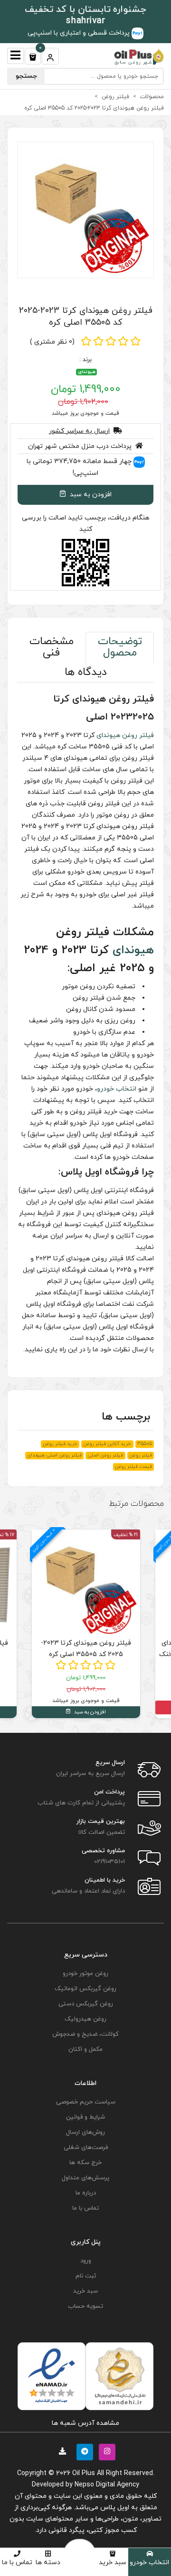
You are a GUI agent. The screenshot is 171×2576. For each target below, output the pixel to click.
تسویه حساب (85, 2306)
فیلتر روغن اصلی (105, 1455)
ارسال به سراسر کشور (79, 431)
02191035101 (109, 1862)
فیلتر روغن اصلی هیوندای (54, 1455)
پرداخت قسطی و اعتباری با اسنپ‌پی (80, 33)
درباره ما (86, 2193)
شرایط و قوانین (85, 2117)
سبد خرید (113, 2562)
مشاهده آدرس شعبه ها (85, 2423)
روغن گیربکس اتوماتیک (85, 1989)
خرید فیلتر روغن (60, 1444)
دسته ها (48, 2562)
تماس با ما (17, 2562)
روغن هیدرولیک (85, 2019)
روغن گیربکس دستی (86, 2004)
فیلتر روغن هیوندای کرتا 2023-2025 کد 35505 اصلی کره (86, 317)
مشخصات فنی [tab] (52, 647)
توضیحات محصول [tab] (120, 647)
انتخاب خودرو (149, 2562)
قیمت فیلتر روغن (133, 1467)
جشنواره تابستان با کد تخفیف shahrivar (86, 15)
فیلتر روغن (138, 735)
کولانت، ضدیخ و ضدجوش (85, 2034)
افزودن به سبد (90, 495)
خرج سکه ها (85, 2163)
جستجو (26, 76)
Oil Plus (84, 2473)
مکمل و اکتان (85, 2049)
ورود (86, 2261)
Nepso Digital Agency (107, 2485)
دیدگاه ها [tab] (86, 672)
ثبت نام (86, 2276)
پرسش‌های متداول (85, 2178)
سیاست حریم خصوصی (86, 2102)
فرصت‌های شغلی (86, 2148)
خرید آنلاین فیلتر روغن (107, 1444)
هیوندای (87, 372)
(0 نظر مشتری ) (52, 342)
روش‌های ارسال (85, 2132)
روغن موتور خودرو (85, 1974)
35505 (145, 1444)
